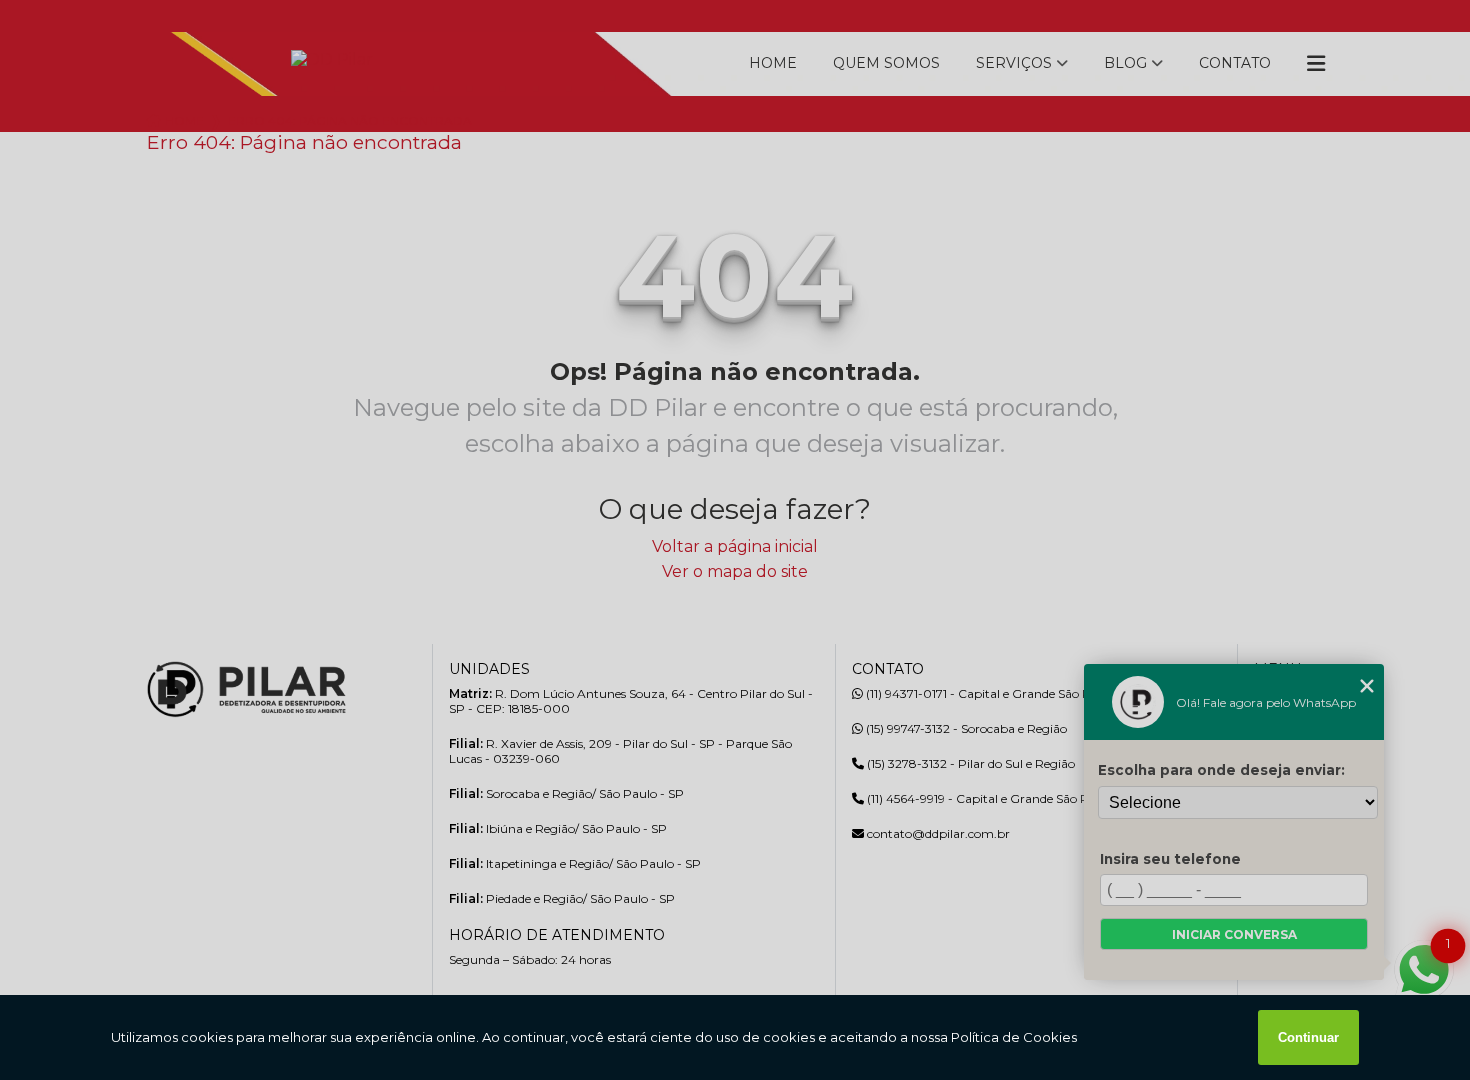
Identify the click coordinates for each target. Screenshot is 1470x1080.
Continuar (1308, 1037)
